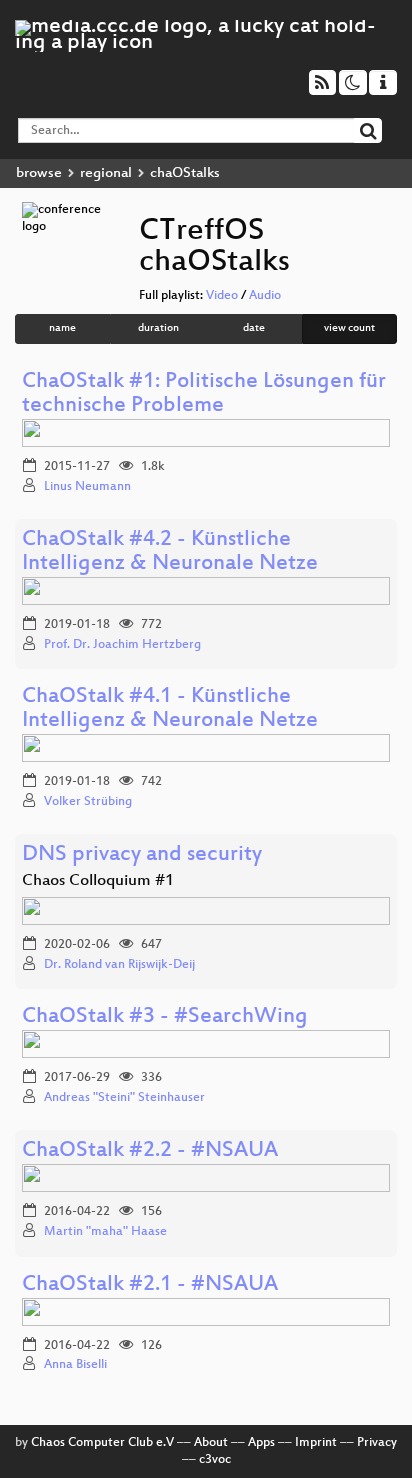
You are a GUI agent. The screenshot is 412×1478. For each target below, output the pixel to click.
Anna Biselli (75, 1365)
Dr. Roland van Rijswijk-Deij (119, 965)
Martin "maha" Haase (105, 1232)
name (62, 328)
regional (106, 173)
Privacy (377, 1443)
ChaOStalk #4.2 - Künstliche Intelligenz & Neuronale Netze (170, 552)
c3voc (215, 1460)
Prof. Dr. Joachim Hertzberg (122, 645)
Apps (261, 1443)
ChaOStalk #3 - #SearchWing (165, 1017)
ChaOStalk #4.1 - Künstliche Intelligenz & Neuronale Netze (170, 709)
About (211, 1443)
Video (222, 296)
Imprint (316, 1443)
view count (349, 328)
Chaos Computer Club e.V (102, 1443)
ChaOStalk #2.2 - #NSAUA (150, 1151)
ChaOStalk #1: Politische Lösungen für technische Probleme (204, 394)
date (254, 328)
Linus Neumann (87, 487)
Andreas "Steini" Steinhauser (124, 1098)
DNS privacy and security (142, 855)
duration (158, 328)
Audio (265, 296)
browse (39, 173)
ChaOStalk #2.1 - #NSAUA (150, 1285)
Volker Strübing (88, 802)
